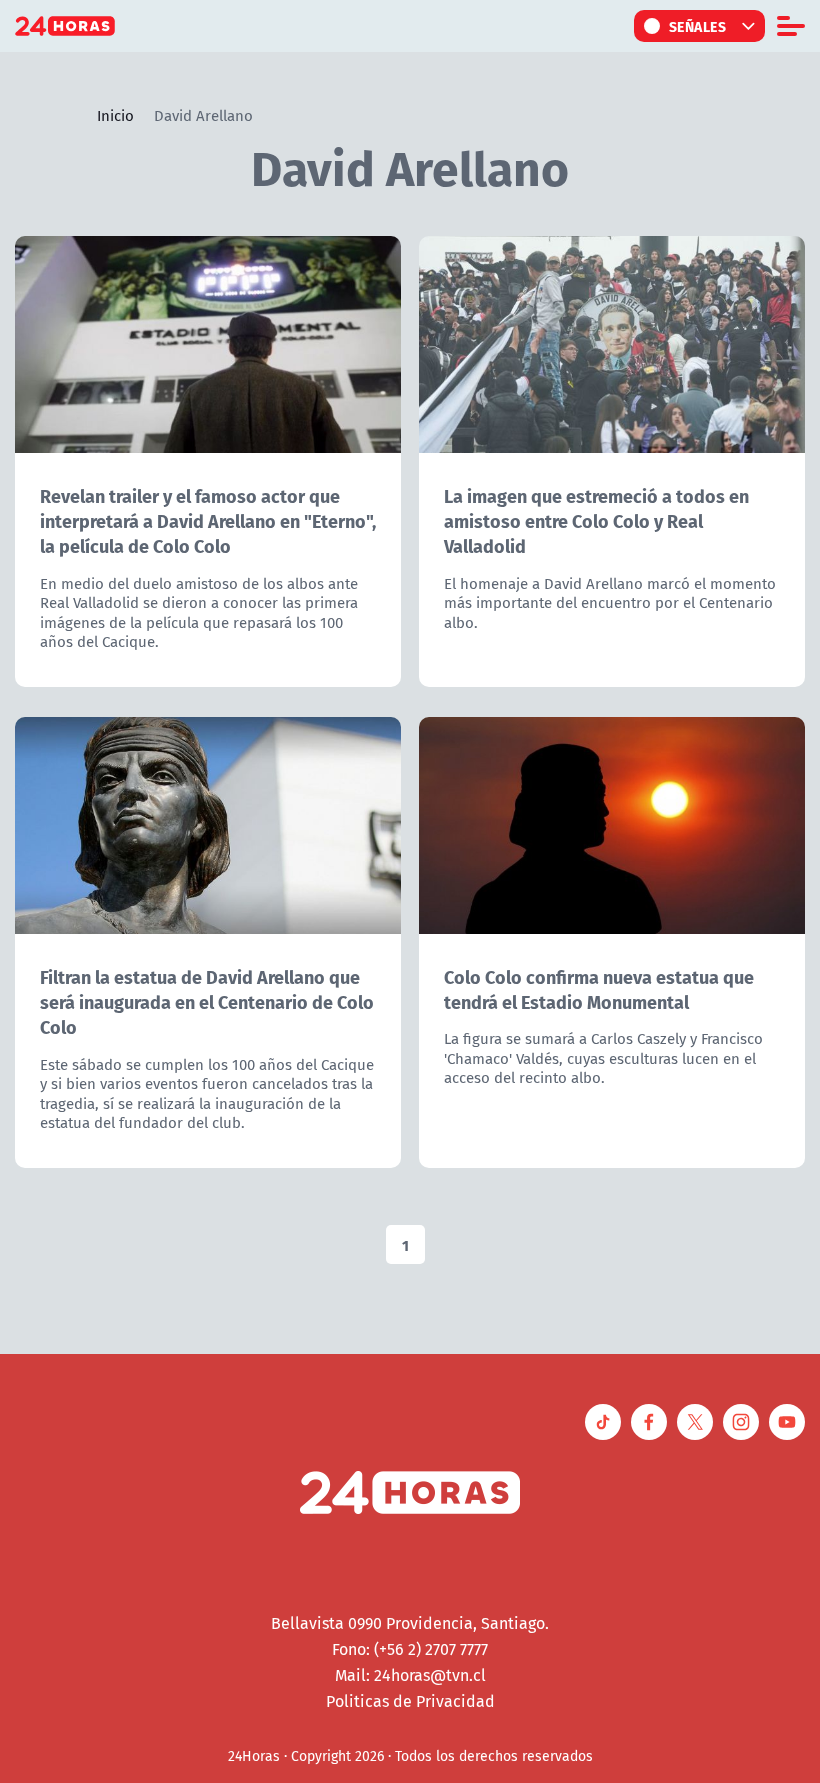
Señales (698, 26)
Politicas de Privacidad (410, 1701)
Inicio (115, 115)
